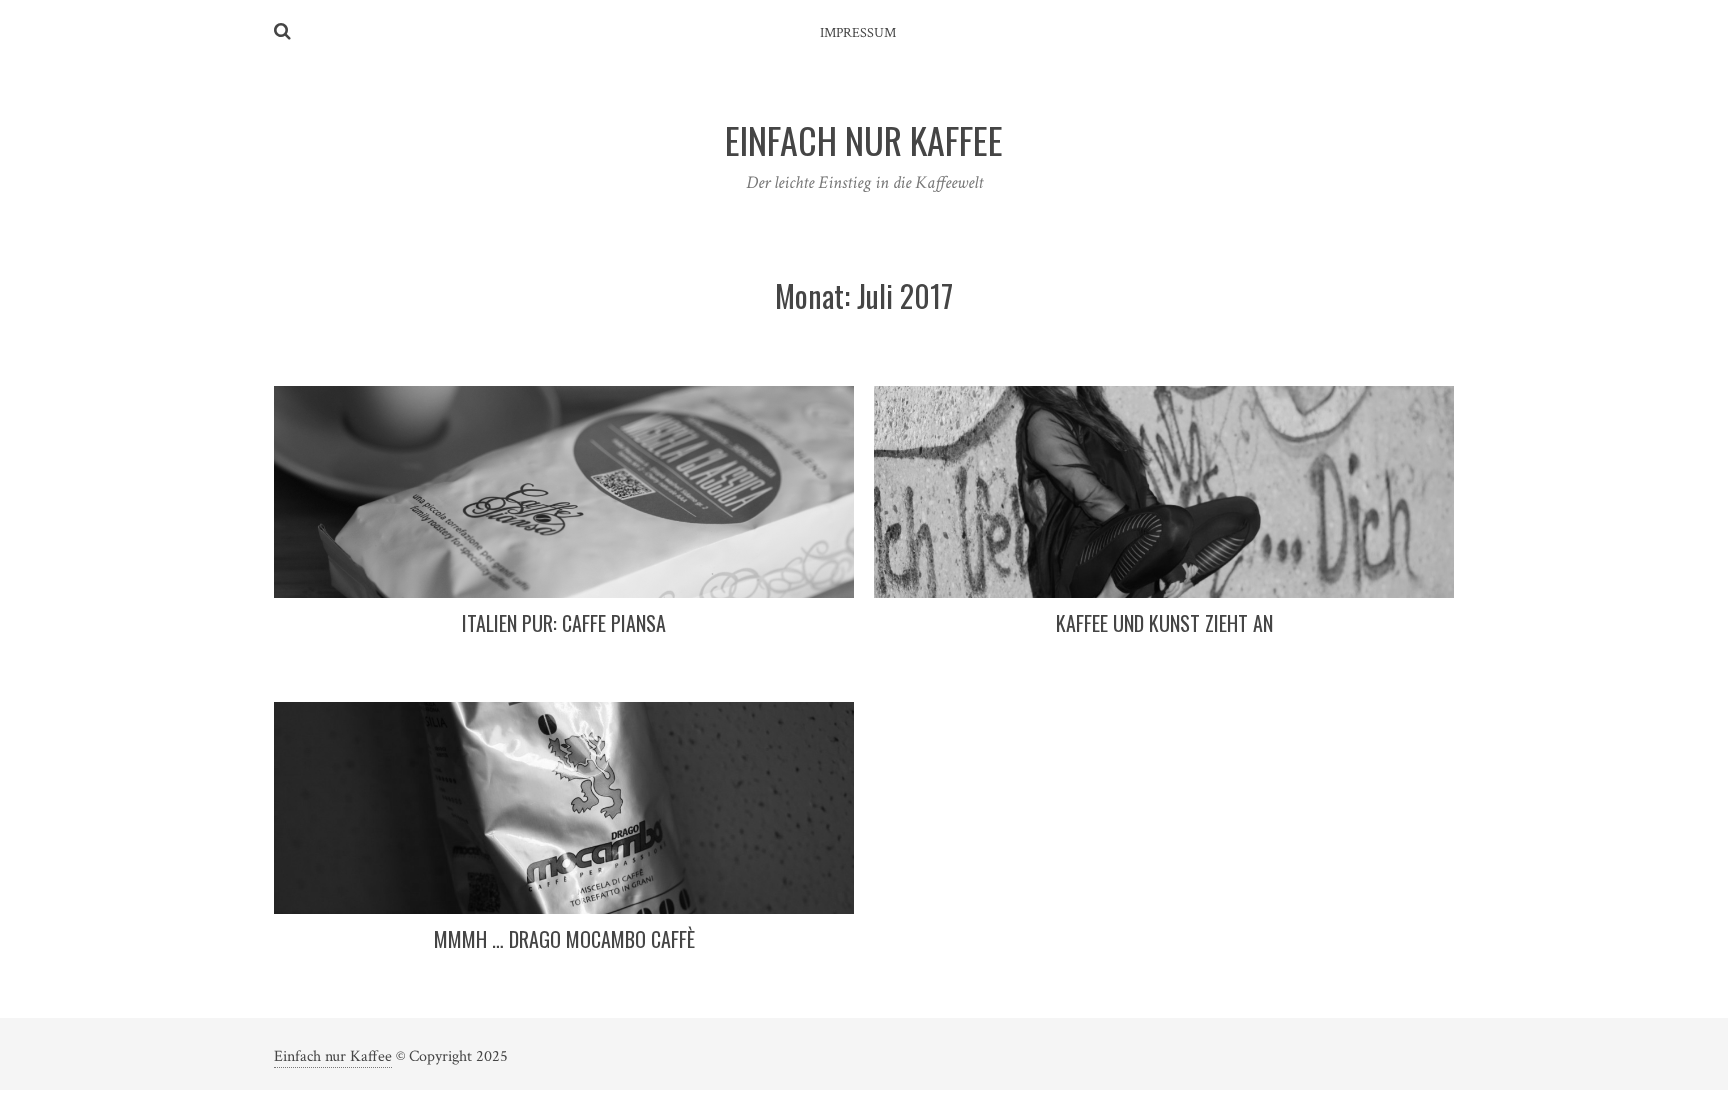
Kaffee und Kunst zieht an (1164, 623)
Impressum (858, 33)
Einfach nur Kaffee (333, 1056)
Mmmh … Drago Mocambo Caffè (564, 939)
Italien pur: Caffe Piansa (564, 623)
